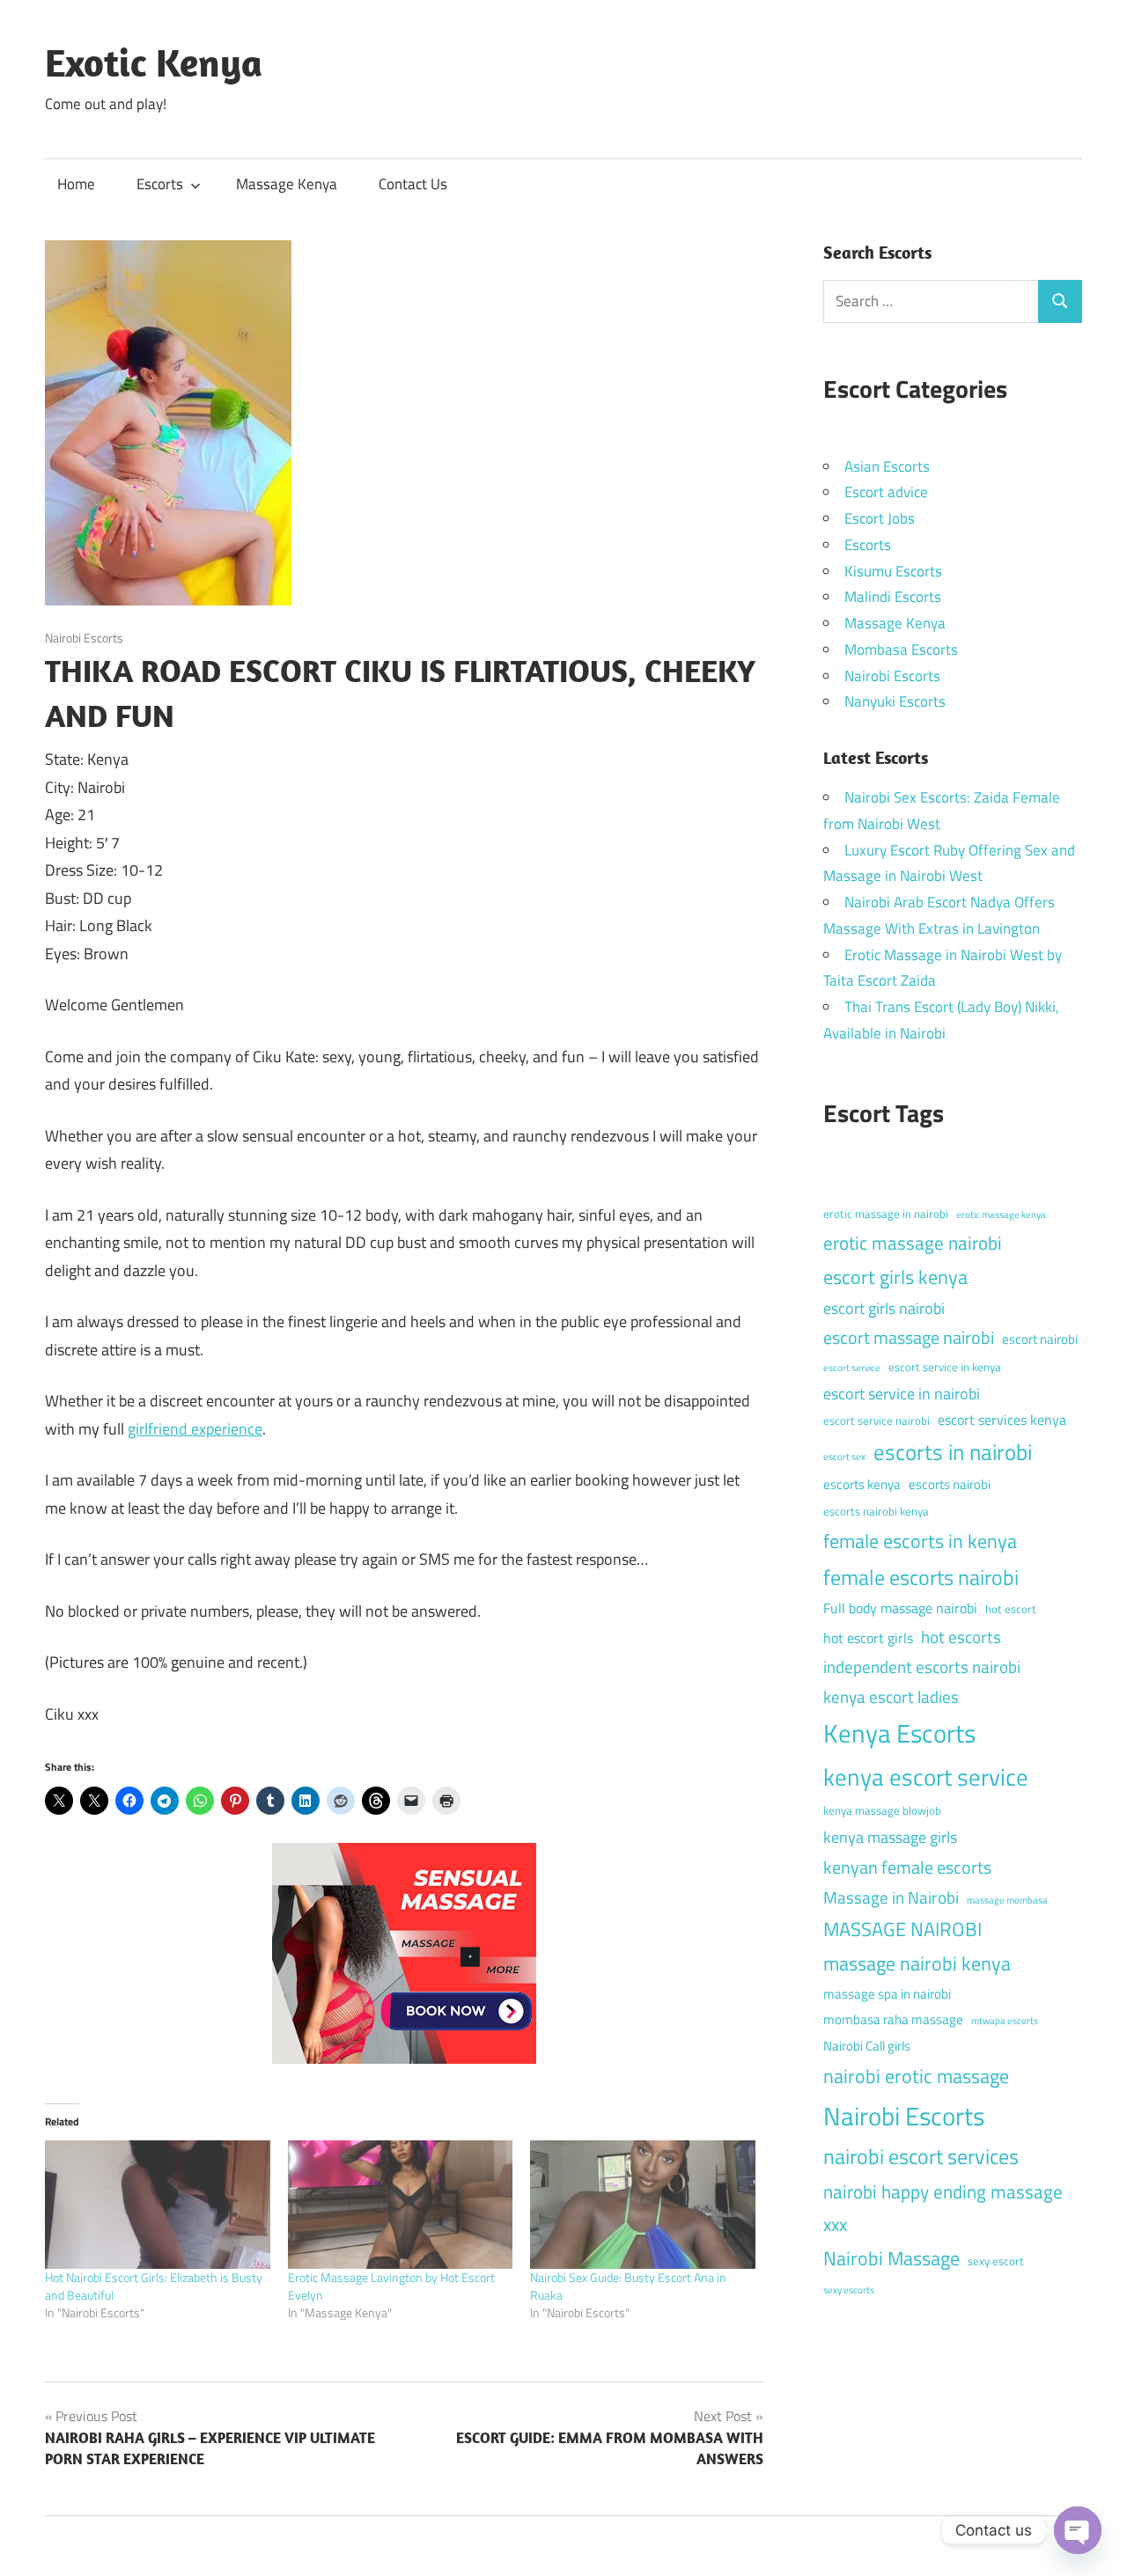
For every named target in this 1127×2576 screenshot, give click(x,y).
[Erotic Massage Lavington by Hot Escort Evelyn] (401, 2205)
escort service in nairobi (902, 1394)
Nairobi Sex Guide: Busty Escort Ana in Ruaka (628, 2286)
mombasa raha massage (893, 2019)
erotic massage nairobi (913, 1243)
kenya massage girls (890, 1837)
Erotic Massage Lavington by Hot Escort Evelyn (391, 2286)
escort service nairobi (877, 1420)
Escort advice (886, 492)
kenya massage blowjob (882, 1810)
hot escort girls (868, 1638)
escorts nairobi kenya (876, 1511)
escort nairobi (1040, 1339)
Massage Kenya (287, 184)
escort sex (844, 1457)
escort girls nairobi (884, 1308)
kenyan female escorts (907, 1867)
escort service (852, 1368)
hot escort (1011, 1609)
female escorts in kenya (920, 1541)
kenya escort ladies (891, 1696)
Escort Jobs (880, 518)
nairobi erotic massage (916, 2076)
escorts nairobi (950, 1484)
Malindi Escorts (893, 597)
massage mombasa (1007, 1900)
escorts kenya (862, 1484)
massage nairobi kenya (917, 1963)
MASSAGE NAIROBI (902, 1929)
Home (76, 184)
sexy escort (996, 2261)
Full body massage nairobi (900, 1608)
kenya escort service (926, 1777)
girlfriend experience (195, 1429)
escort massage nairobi (909, 1337)
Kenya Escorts (899, 1733)
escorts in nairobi (953, 1452)
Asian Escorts (887, 466)
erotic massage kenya (1001, 1215)
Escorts (160, 184)
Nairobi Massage (891, 2258)
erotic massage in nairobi (886, 1214)
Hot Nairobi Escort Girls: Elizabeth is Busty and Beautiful (154, 2286)
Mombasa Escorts (901, 650)
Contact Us (413, 184)
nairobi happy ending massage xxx (943, 2208)
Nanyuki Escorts (895, 701)
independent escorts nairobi (922, 1666)
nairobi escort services (921, 2156)
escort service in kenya (945, 1367)
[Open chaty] (1078, 2530)
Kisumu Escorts (893, 571)
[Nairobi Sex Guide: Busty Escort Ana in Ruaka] (643, 2205)
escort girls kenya (895, 1277)
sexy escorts (849, 2290)
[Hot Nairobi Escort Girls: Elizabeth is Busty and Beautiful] (158, 2205)
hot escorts (961, 1637)
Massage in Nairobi (891, 1897)
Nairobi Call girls (867, 2046)
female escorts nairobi (921, 1577)
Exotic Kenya (154, 62)
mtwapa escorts (1005, 2021)
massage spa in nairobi (887, 1994)
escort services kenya (1002, 1420)
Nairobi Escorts (84, 638)
